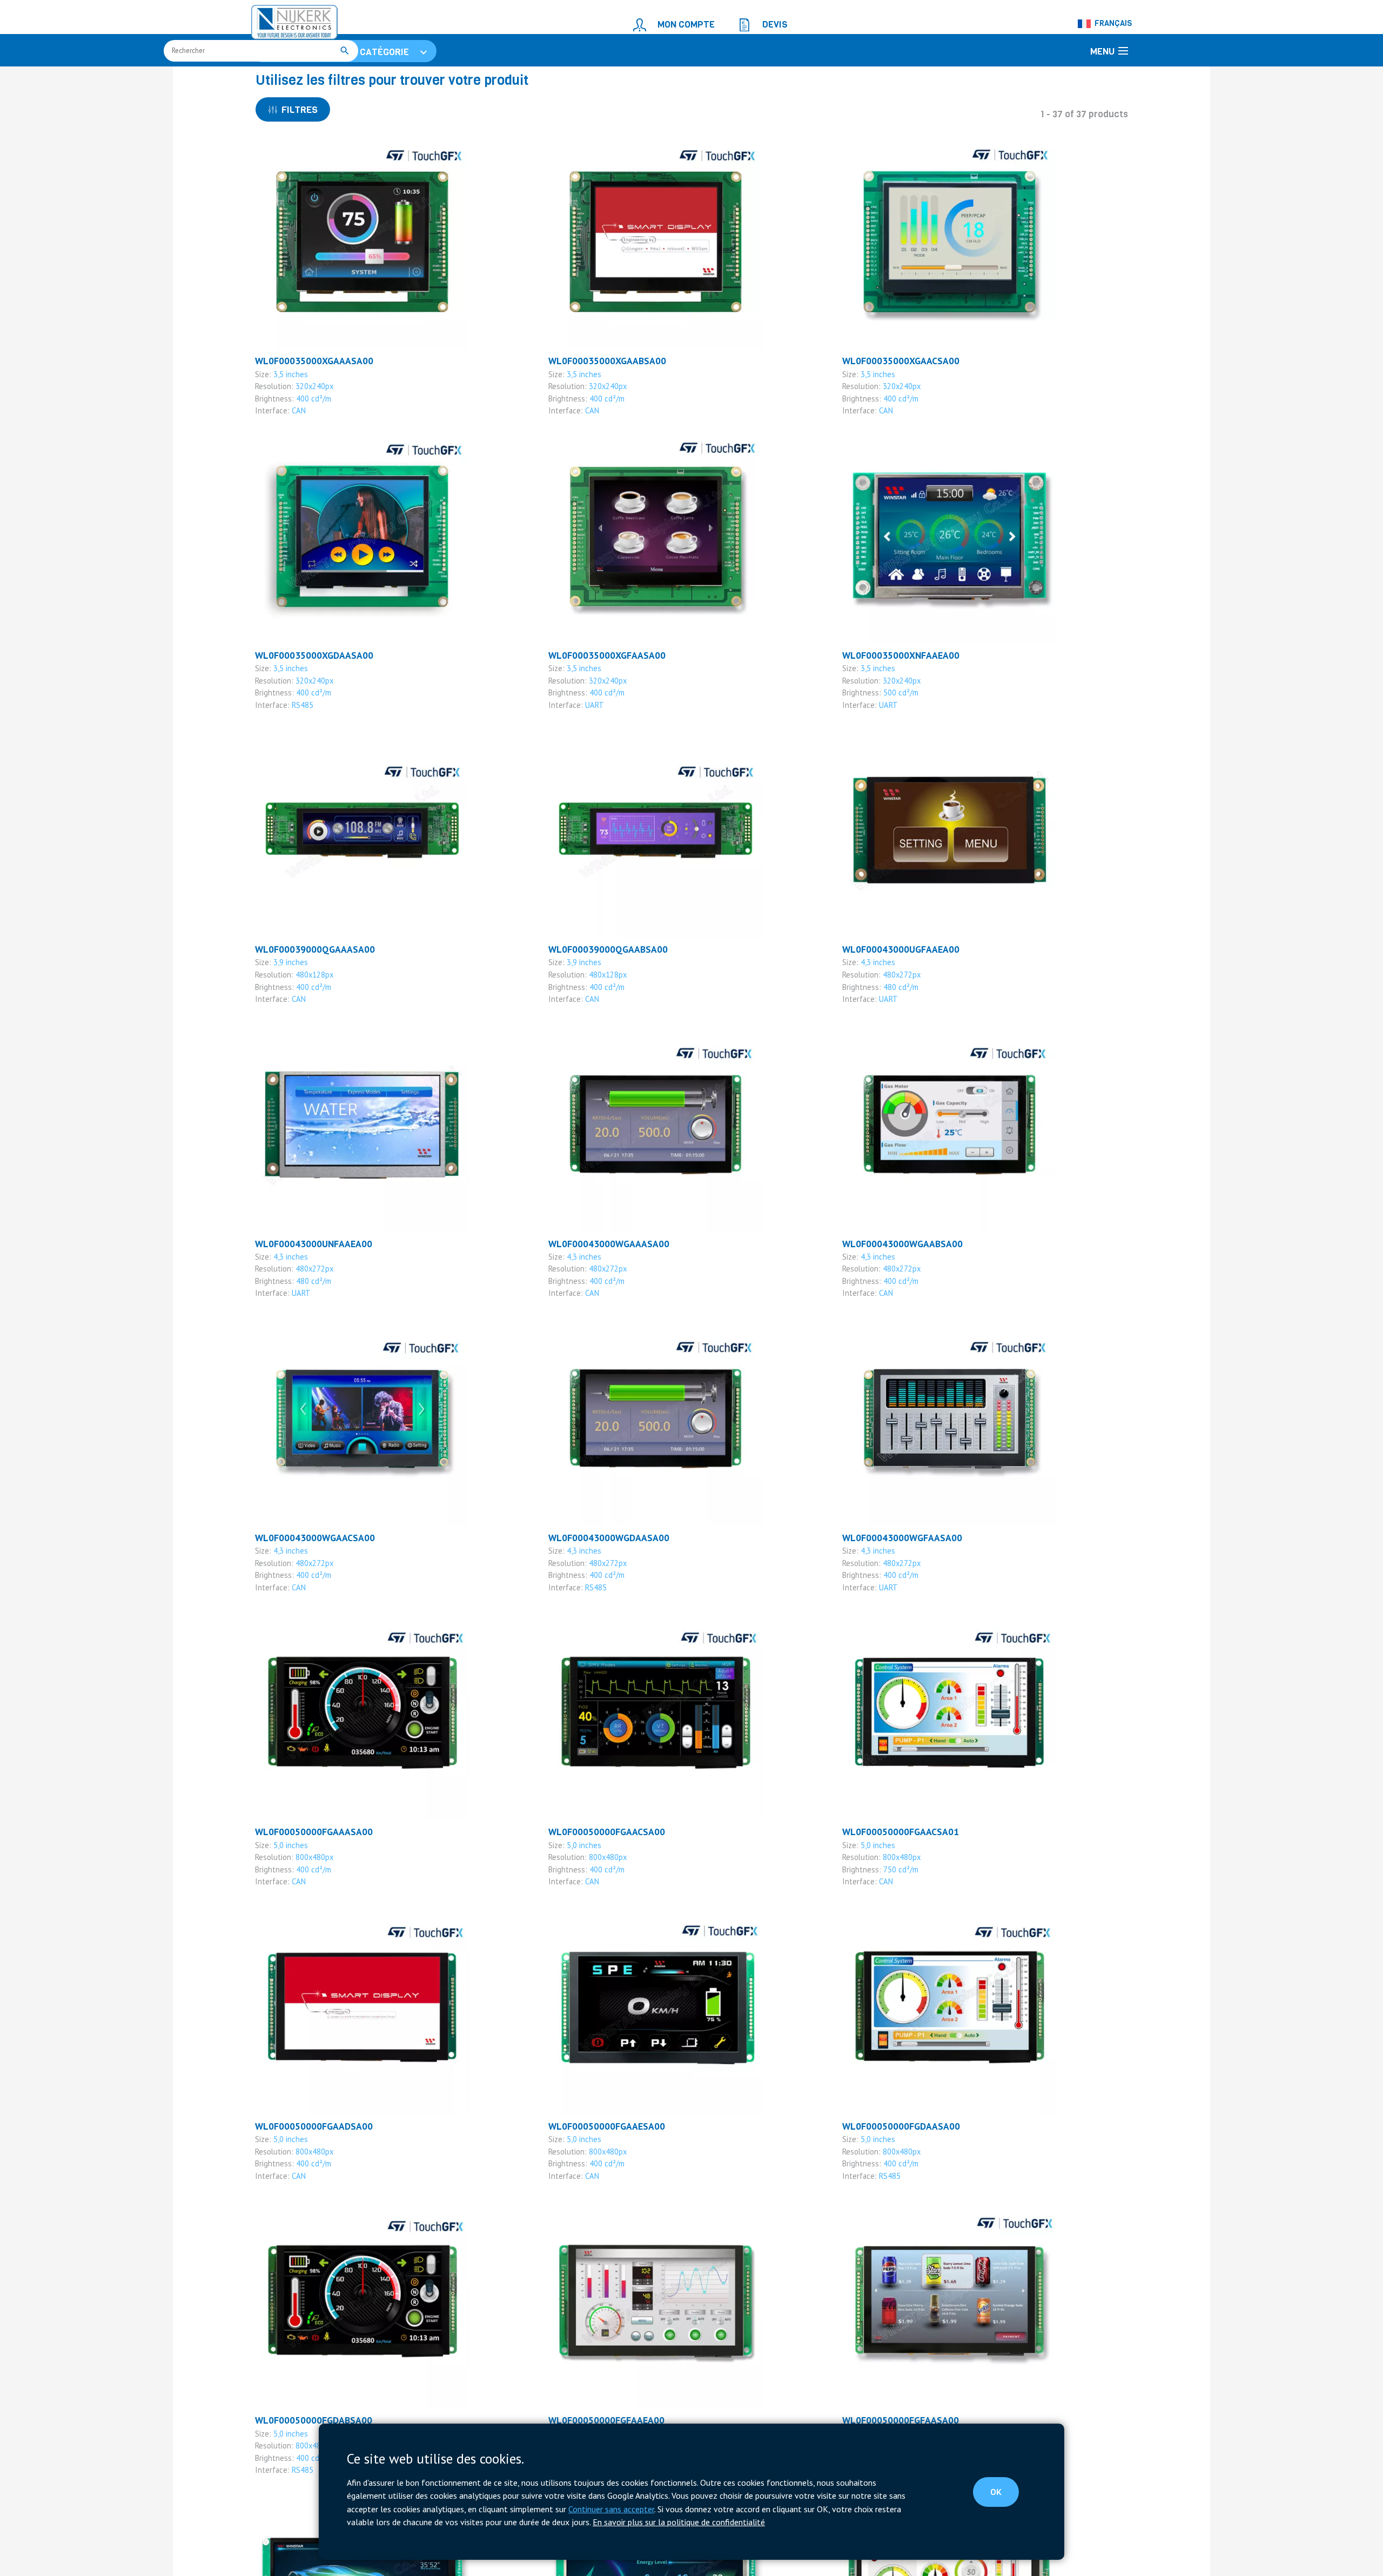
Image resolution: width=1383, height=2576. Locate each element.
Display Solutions (360, 79)
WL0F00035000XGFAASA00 (600, 715)
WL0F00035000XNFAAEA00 (894, 715)
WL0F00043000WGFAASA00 (895, 1588)
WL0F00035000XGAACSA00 (894, 424)
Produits (305, 79)
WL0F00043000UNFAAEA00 (307, 1297)
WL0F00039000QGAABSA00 (601, 1006)
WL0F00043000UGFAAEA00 (894, 1006)
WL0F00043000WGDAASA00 (602, 1588)
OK (1005, 2495)
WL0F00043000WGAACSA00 (308, 1588)
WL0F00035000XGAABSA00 (600, 424)
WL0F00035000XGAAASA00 (307, 424)
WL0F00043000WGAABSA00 (895, 1297)
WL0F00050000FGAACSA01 (894, 1879)
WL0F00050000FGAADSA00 (307, 2169)
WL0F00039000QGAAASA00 (307, 1006)
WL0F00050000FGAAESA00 (600, 2169)
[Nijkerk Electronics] (284, 19)
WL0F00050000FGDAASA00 (894, 2169)
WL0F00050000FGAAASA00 (307, 1879)
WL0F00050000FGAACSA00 (600, 1879)
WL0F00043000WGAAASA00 (601, 1297)
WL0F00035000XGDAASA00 (307, 715)
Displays (414, 79)
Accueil (268, 79)
